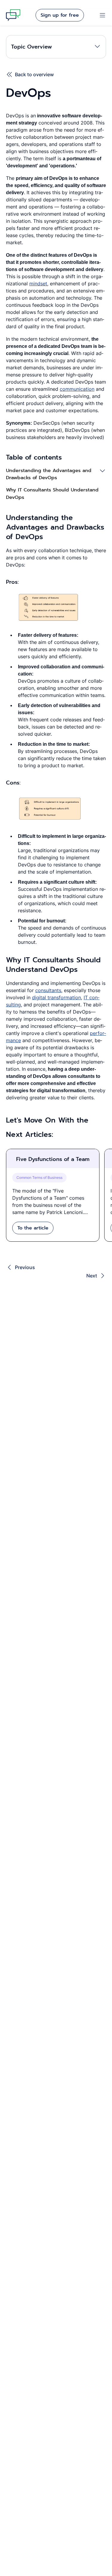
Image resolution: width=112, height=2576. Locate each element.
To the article (33, 1228)
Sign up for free (60, 15)
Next (92, 1276)
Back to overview (34, 74)
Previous (25, 1267)
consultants (48, 990)
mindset (38, 284)
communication (77, 389)
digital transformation (56, 997)
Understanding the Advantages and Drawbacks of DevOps (49, 474)
